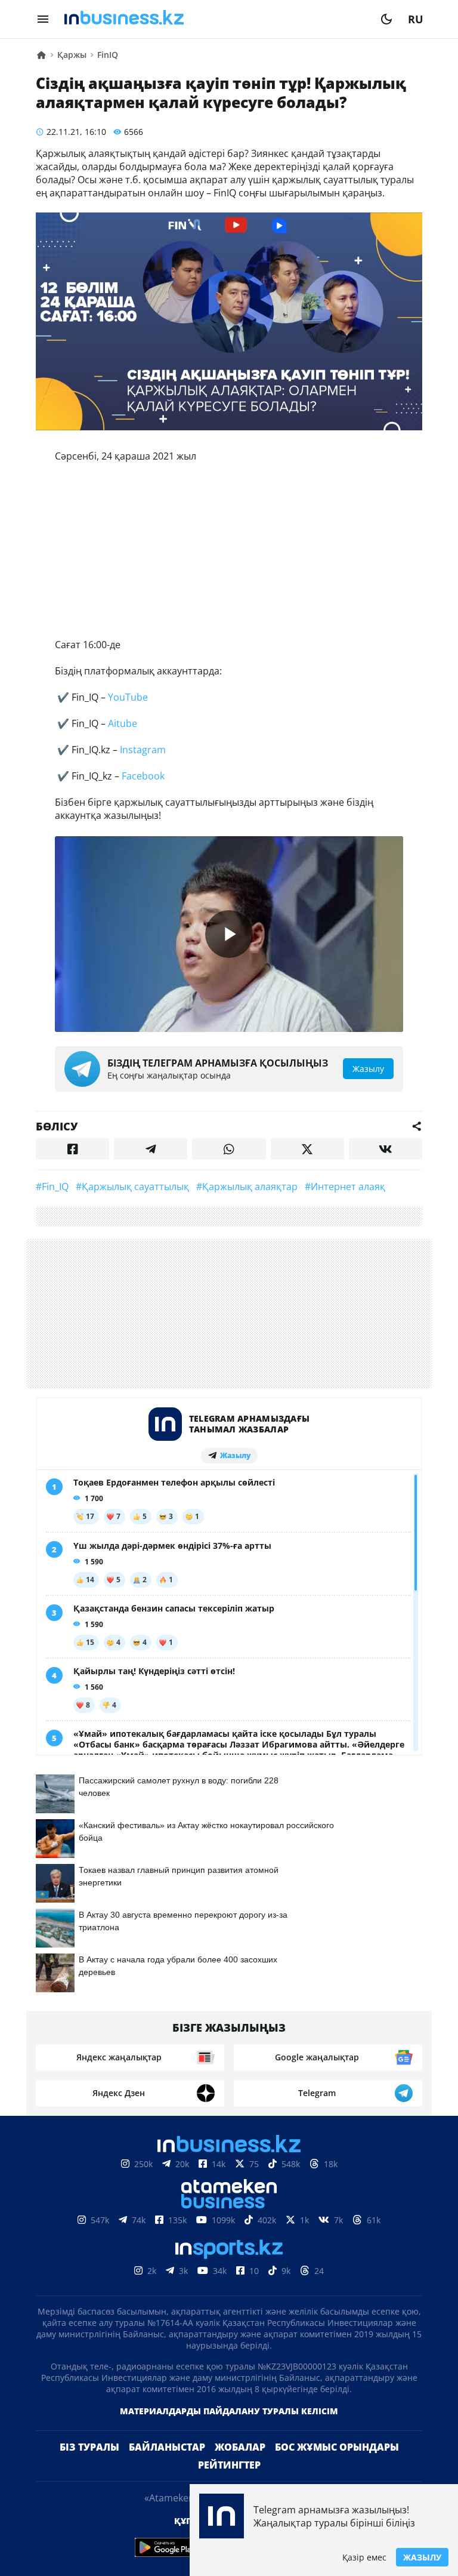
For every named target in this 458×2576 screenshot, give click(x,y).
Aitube (123, 723)
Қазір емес (364, 2557)
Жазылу (422, 2557)
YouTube (128, 697)
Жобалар (240, 2447)
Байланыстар (167, 2447)
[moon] (386, 19)
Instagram (142, 750)
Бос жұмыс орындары (337, 2447)
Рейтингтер (229, 2465)
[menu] (43, 19)
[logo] (215, 19)
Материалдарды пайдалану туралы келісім (229, 2411)
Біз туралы (89, 2447)
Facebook (142, 776)
